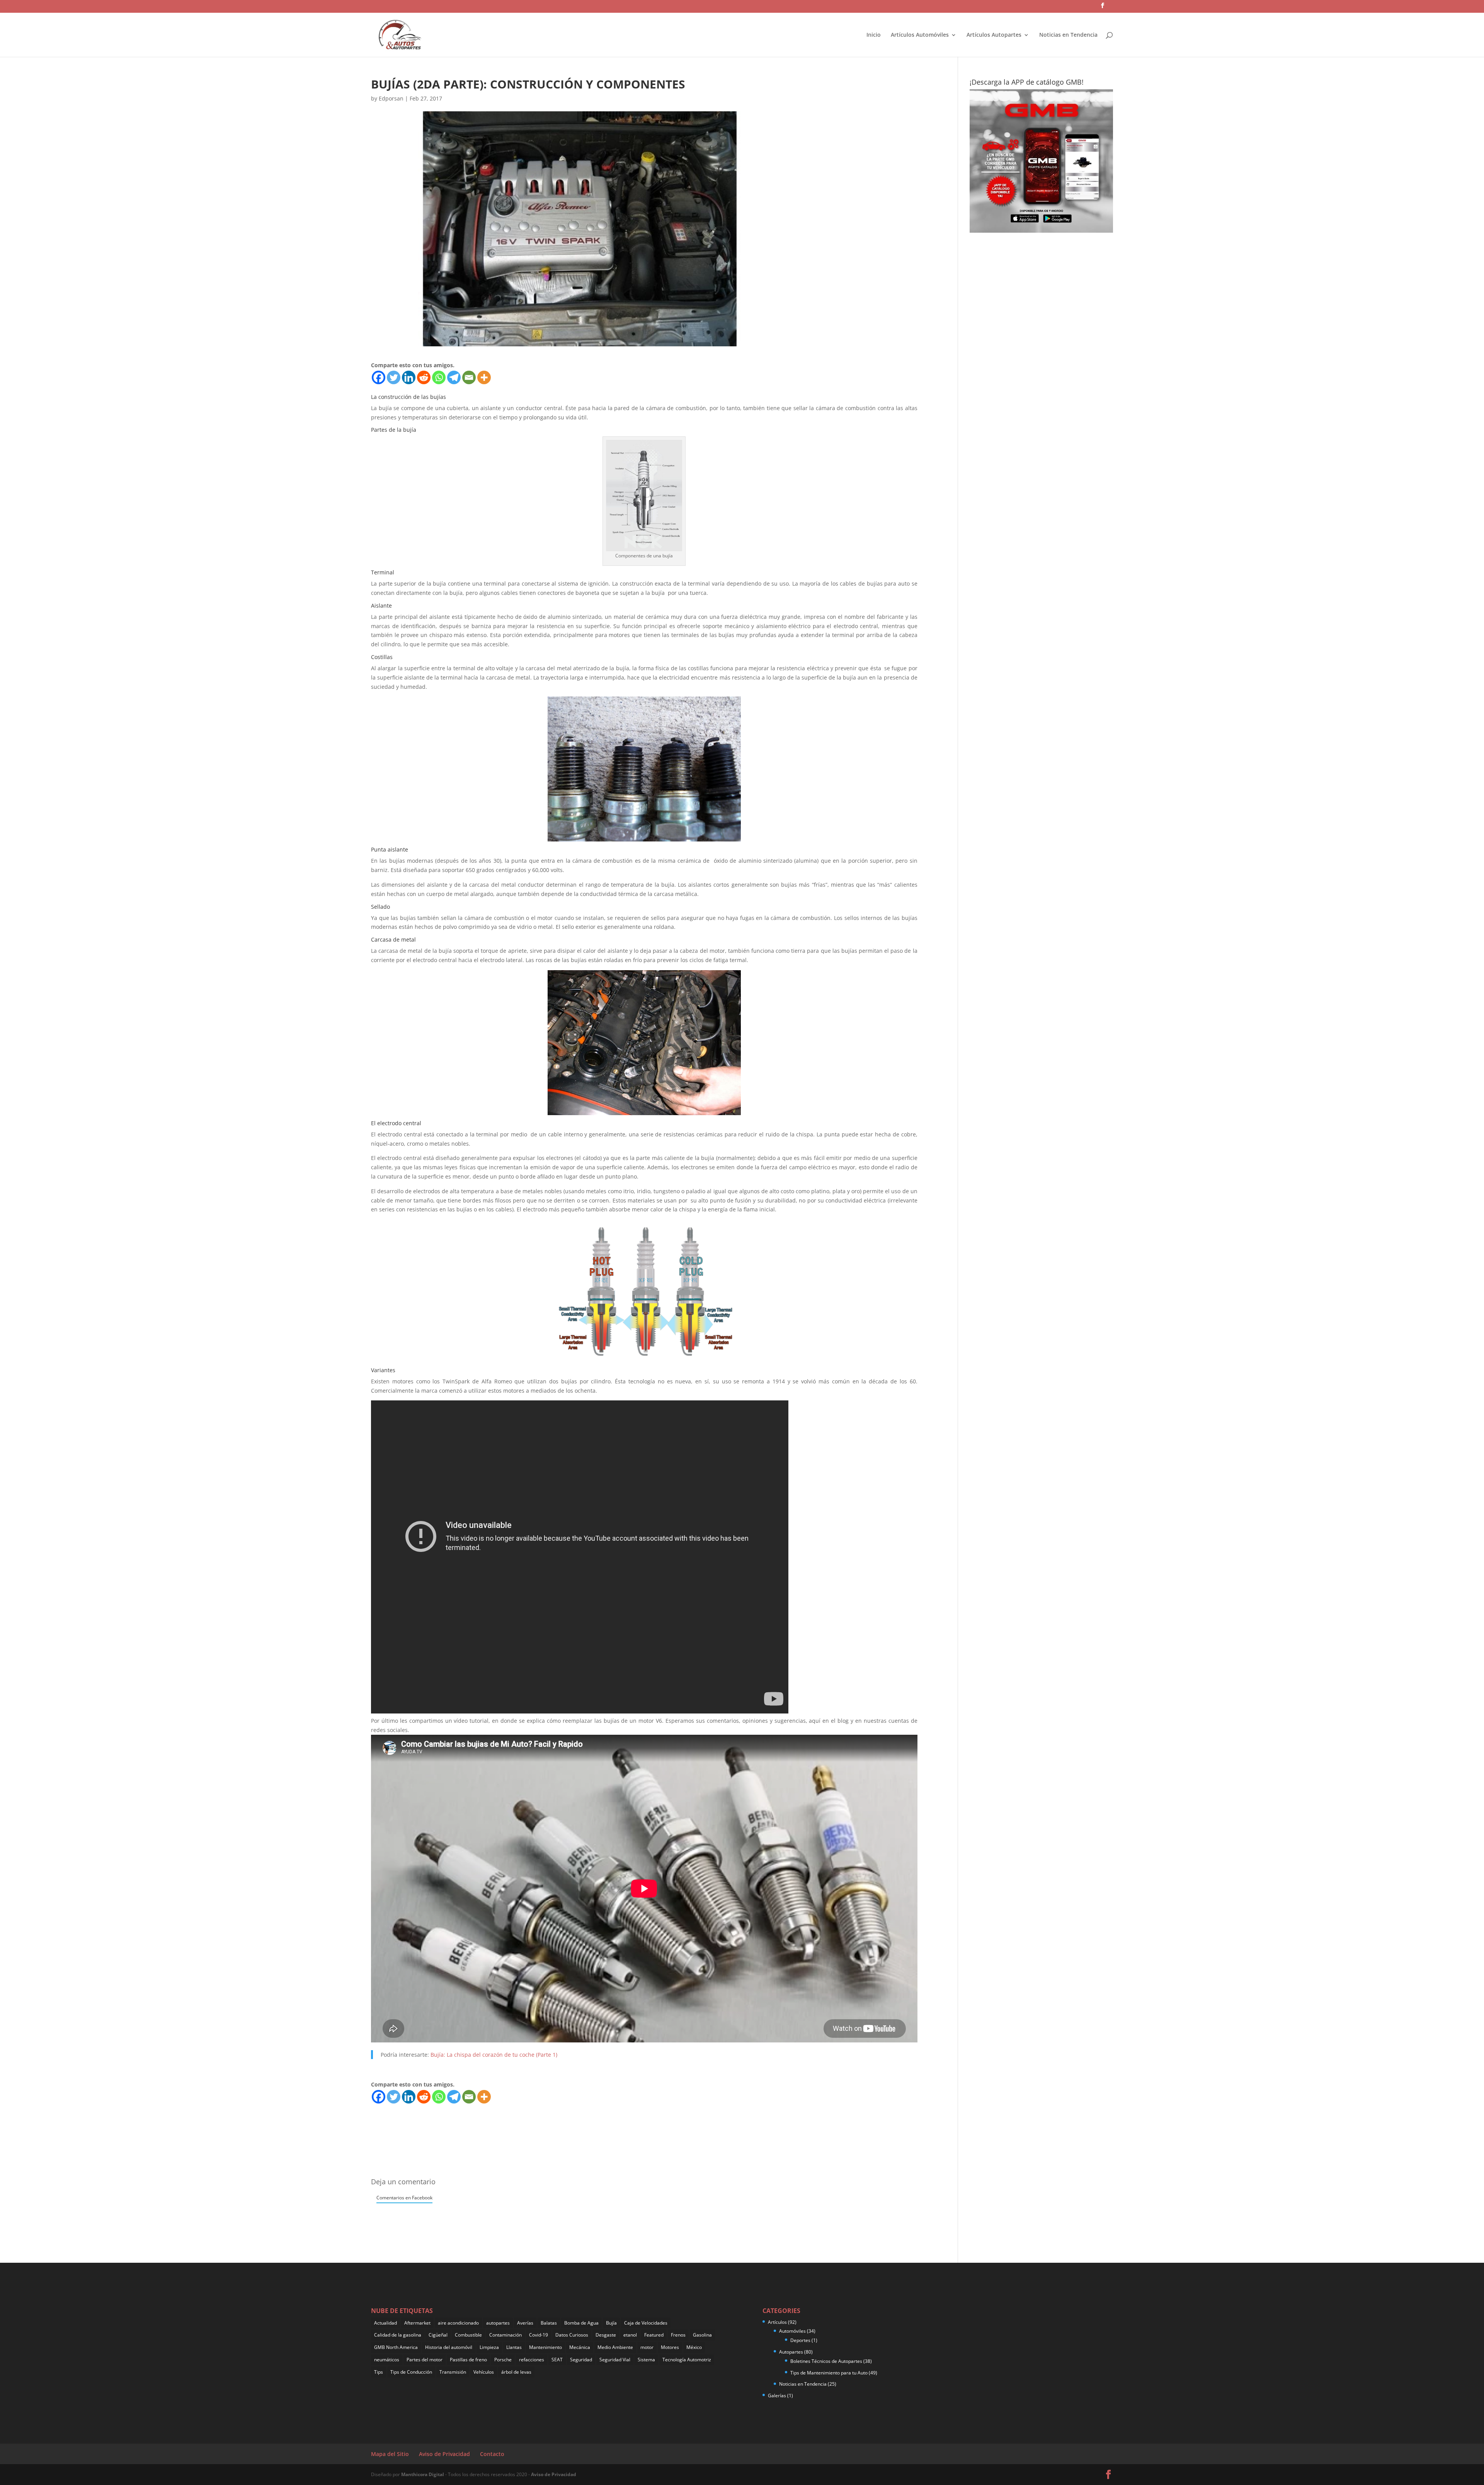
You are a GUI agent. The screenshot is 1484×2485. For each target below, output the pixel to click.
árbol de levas (516, 2372)
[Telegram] (454, 377)
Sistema (646, 2360)
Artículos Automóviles (920, 35)
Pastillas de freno (468, 2360)
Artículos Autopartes (994, 35)
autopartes (498, 2323)
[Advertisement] (512, 2122)
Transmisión (453, 2372)
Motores (670, 2347)
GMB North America (396, 2347)
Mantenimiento (545, 2347)
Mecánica (580, 2347)
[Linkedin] (409, 377)
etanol (630, 2335)
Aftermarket (417, 2323)
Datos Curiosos (572, 2335)
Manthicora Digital (423, 2474)
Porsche (503, 2360)
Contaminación (505, 2335)
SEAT (557, 2360)
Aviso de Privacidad (444, 2454)
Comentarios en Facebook (404, 2197)
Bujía (611, 2323)
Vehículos (484, 2372)
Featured (654, 2335)
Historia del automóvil (449, 2347)
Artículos (777, 2322)
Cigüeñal (438, 2335)
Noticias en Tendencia (1068, 35)
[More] (484, 377)
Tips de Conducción (411, 2372)
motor (647, 2347)
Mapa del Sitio (390, 2454)
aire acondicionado (458, 2323)
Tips (379, 2372)
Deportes (800, 2340)
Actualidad (385, 2323)
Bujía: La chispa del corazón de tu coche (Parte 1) (494, 2055)
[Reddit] (424, 377)
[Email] (469, 377)
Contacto (492, 2454)
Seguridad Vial (615, 2360)
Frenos (678, 2335)
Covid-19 (539, 2335)
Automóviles (792, 2331)
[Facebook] (379, 377)
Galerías (777, 2396)
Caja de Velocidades (646, 2323)
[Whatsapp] (439, 377)
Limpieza (489, 2347)
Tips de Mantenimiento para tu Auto (829, 2373)
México (694, 2347)
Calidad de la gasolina (398, 2335)
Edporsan (391, 98)
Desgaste (606, 2335)
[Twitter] (394, 377)
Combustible (468, 2335)
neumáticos (387, 2360)
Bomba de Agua (581, 2323)
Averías (525, 2323)
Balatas (549, 2323)
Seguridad (581, 2360)
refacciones (532, 2360)
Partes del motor (425, 2360)
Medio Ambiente (615, 2347)
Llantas (514, 2347)
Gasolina (702, 2335)
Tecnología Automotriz (687, 2360)
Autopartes (791, 2352)
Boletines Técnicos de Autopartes (826, 2361)
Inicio (874, 35)
